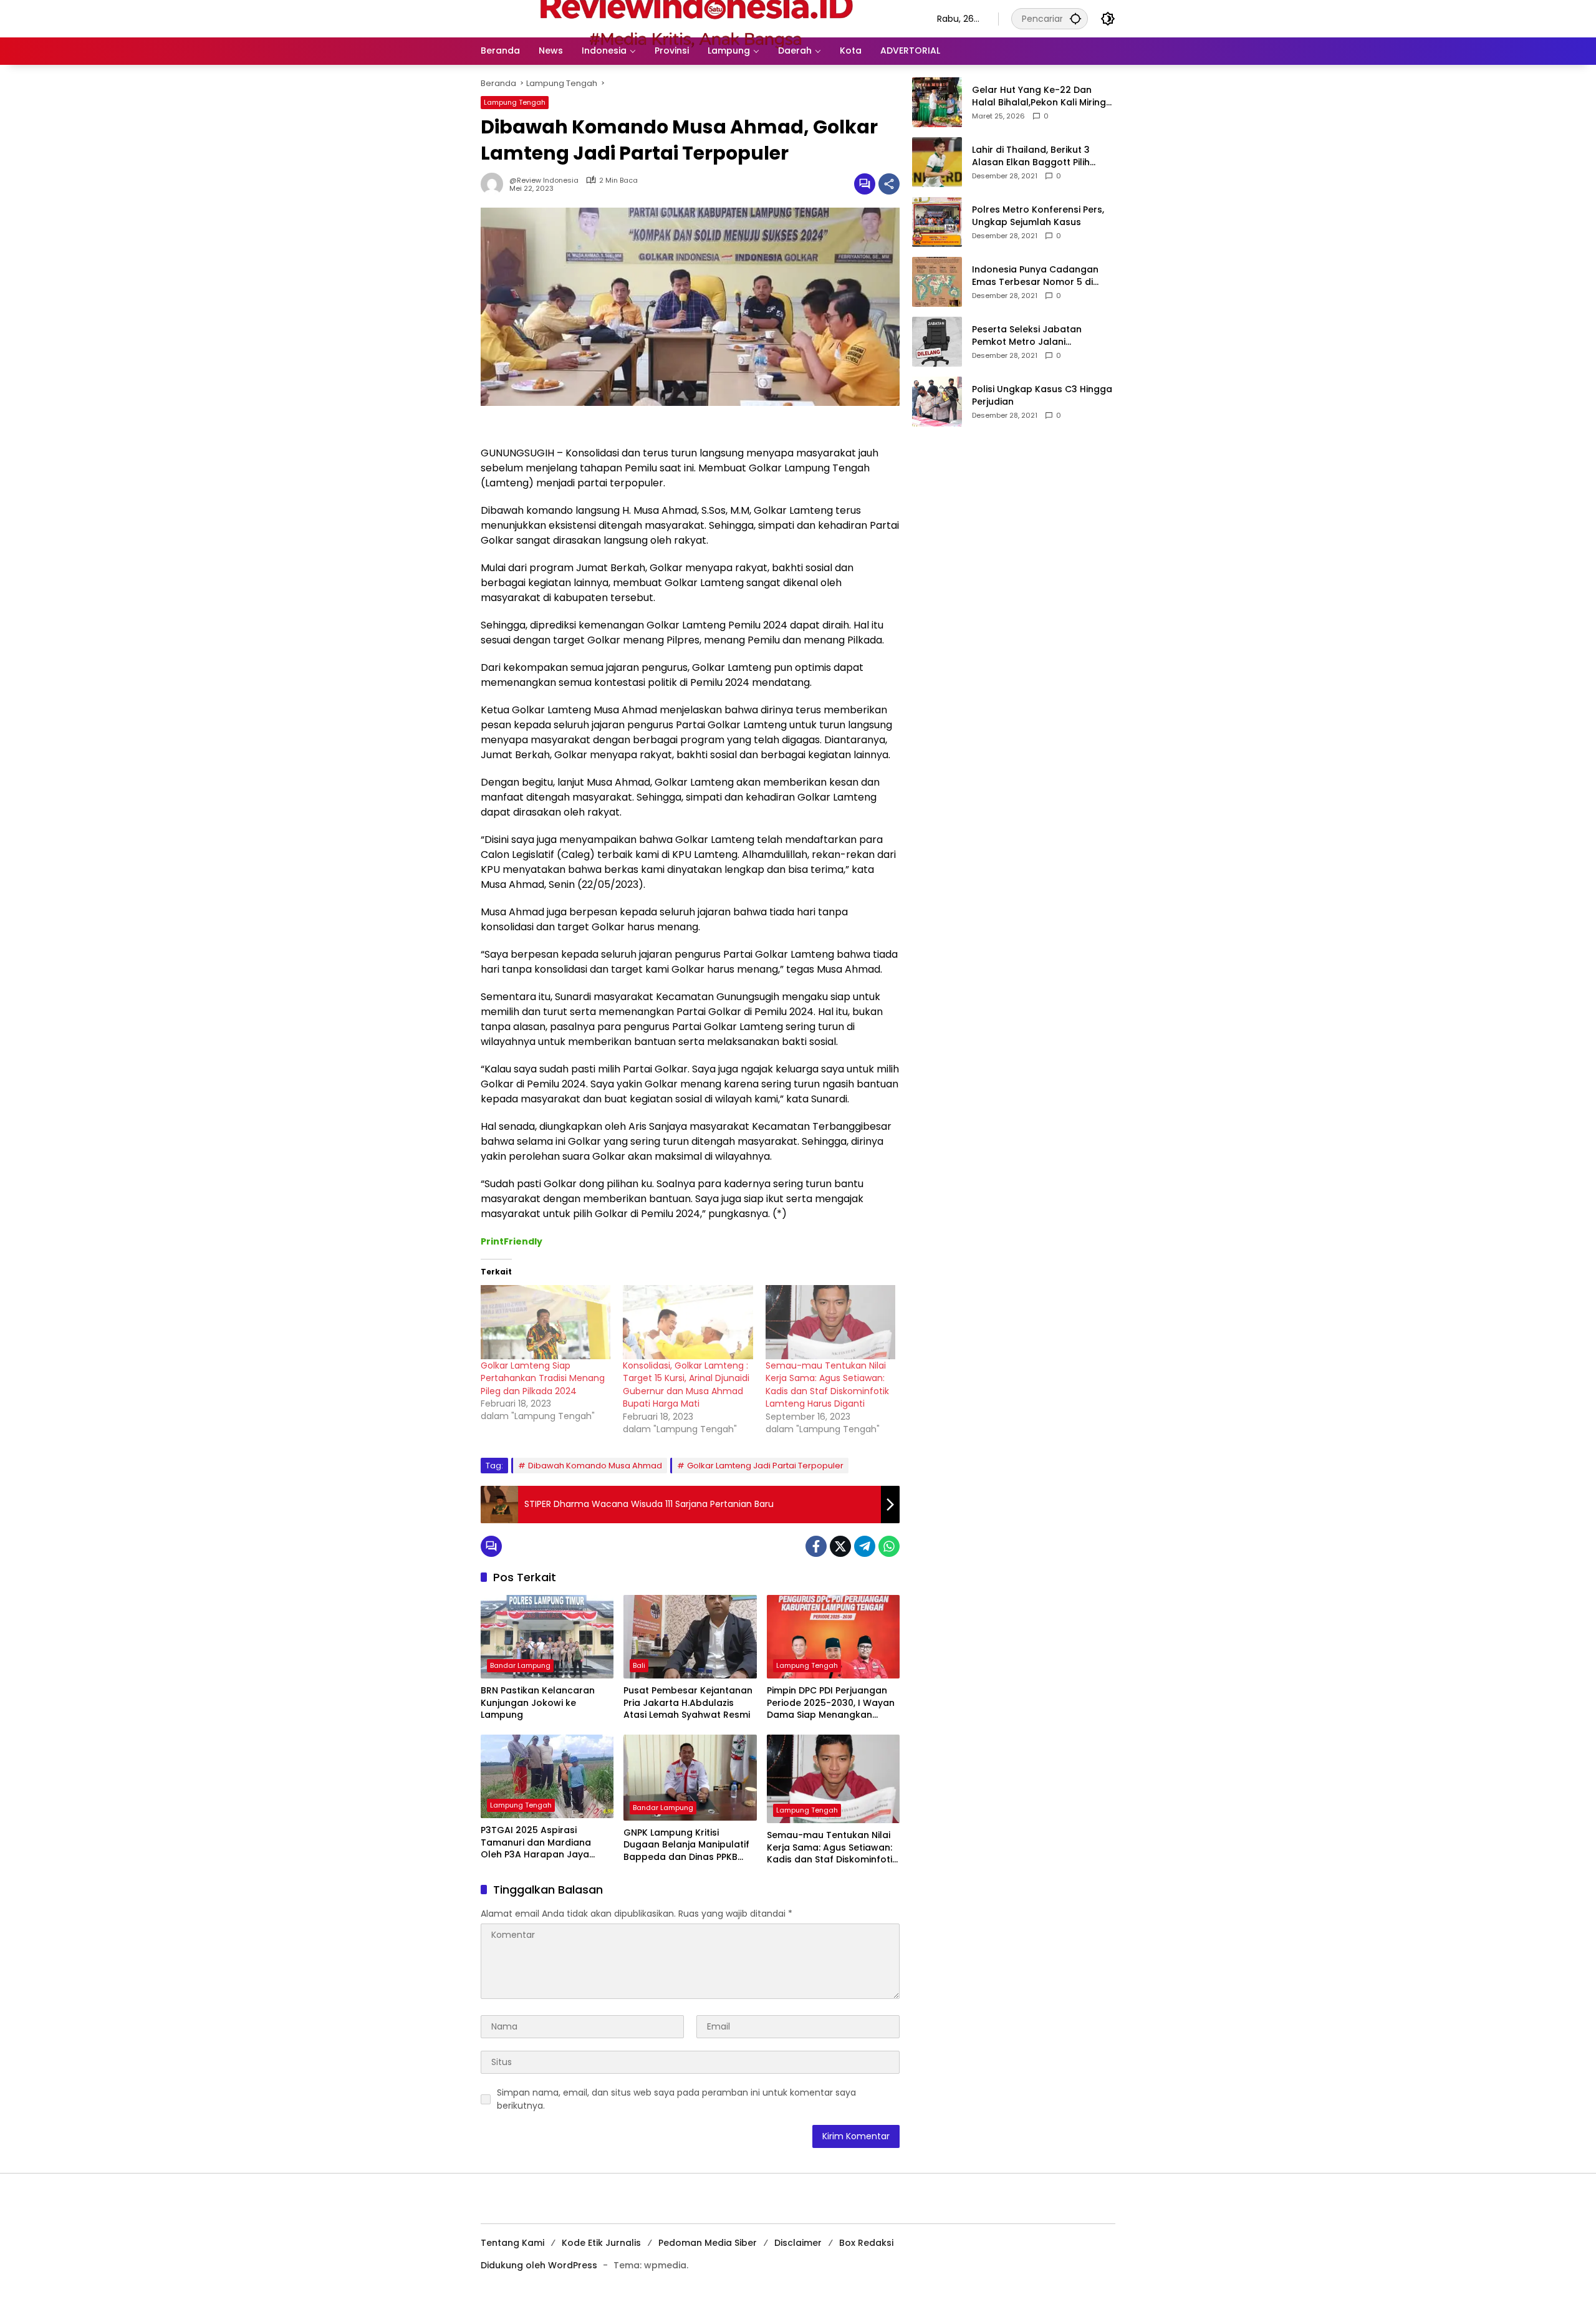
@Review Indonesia (544, 181)
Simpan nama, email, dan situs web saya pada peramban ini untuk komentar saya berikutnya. (676, 2099)
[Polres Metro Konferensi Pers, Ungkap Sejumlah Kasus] (937, 222)
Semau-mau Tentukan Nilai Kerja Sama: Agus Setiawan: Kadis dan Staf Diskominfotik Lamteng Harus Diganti (827, 1385)
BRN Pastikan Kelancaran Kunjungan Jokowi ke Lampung (538, 1703)
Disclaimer (798, 2243)
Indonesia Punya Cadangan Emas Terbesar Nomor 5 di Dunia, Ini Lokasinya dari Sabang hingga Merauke (1035, 276)
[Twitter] (840, 1546)
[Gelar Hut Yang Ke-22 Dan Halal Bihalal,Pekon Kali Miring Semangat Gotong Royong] (937, 102)
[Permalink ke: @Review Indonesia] (495, 184)
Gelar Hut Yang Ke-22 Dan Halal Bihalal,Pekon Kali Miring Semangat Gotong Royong (1039, 96)
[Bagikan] (889, 184)
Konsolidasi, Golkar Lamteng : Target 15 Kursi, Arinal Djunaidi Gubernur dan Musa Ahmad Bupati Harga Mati (686, 1385)
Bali (639, 1665)
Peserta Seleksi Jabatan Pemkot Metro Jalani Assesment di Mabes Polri (1030, 336)
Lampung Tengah (515, 102)
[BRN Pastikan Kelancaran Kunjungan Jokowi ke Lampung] (547, 1637)
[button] (1075, 18)
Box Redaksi (866, 2243)
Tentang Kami (512, 2243)
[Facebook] (816, 1546)
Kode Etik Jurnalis (601, 2243)
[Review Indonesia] (696, 18)
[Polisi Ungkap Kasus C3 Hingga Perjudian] (937, 402)
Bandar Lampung (520, 1665)
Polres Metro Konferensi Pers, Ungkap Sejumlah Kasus (1038, 216)
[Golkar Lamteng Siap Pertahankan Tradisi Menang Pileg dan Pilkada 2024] (546, 1322)
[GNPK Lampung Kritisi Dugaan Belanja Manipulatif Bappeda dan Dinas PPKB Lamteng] (690, 1778)
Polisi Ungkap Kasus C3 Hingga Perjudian (1042, 396)
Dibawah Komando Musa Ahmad (595, 1466)
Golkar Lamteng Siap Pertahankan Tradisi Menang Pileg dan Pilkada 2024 (543, 1378)
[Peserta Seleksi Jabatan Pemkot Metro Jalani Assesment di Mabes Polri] (937, 342)
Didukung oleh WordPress (539, 2265)
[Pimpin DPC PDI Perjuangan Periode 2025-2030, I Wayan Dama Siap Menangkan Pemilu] (833, 1637)
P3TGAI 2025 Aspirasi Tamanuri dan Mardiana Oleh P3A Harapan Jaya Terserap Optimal (536, 1843)
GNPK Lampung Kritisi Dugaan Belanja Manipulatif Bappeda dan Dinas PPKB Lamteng (686, 1845)
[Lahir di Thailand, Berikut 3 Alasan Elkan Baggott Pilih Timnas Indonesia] (937, 162)
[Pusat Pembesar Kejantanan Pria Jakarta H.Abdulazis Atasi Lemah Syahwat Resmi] (690, 1637)
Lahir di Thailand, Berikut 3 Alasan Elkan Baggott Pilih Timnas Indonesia (1031, 156)
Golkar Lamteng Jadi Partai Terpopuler (765, 1466)
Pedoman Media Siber (708, 2243)
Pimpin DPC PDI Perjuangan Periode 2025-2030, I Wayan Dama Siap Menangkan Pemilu (831, 1703)
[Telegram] (865, 1546)
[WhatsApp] (889, 1546)
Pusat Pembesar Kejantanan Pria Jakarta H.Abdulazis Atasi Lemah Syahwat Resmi (688, 1703)
